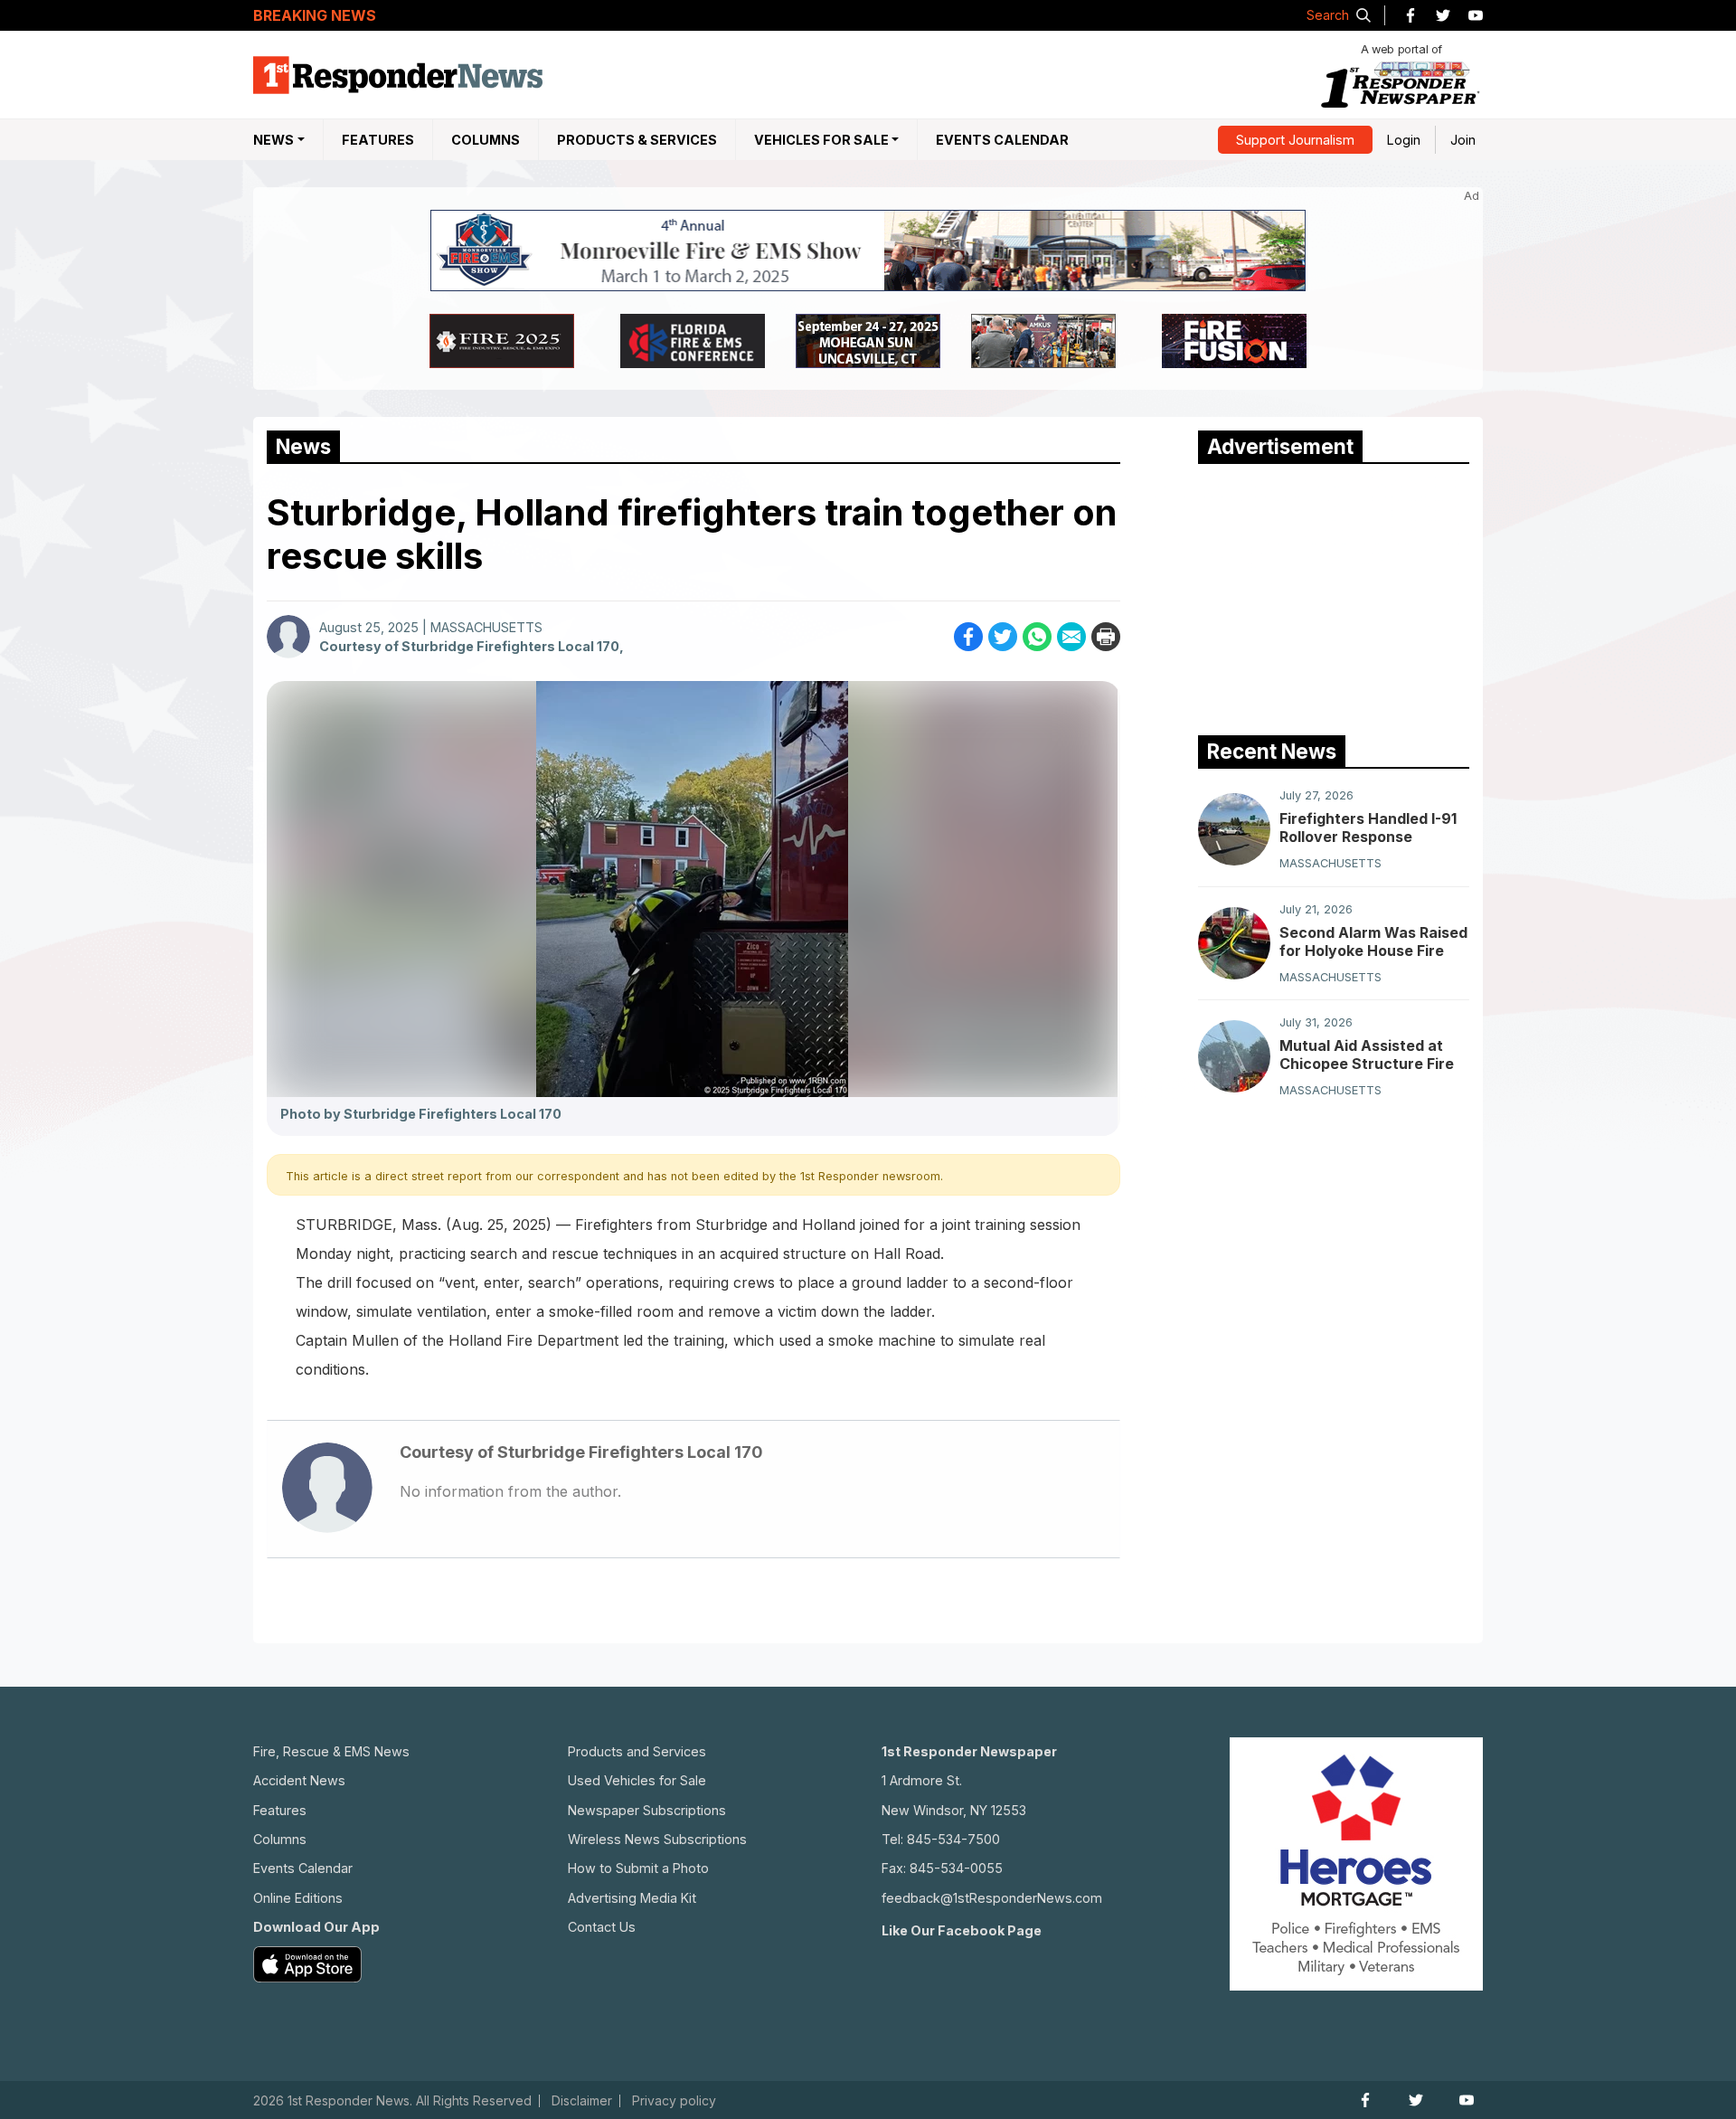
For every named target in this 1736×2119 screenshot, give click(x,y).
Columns (486, 140)
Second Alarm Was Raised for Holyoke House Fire (1373, 941)
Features (378, 140)
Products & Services (637, 140)
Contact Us (602, 1927)
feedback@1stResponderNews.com (992, 1898)
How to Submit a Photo (638, 1868)
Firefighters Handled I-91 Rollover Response (1368, 828)
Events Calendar (1002, 140)
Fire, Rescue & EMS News (331, 1751)
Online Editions (298, 1898)
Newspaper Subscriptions (647, 1810)
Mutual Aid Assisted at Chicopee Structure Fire (1367, 1055)
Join (1463, 140)
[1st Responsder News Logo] (398, 75)
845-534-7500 (953, 1839)
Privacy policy (674, 2101)
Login (1404, 140)
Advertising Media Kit (632, 1898)
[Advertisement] (1334, 595)
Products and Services (637, 1751)
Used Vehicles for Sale (637, 1780)
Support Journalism (1295, 140)
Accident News (299, 1780)
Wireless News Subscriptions (657, 1839)
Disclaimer (582, 2101)
